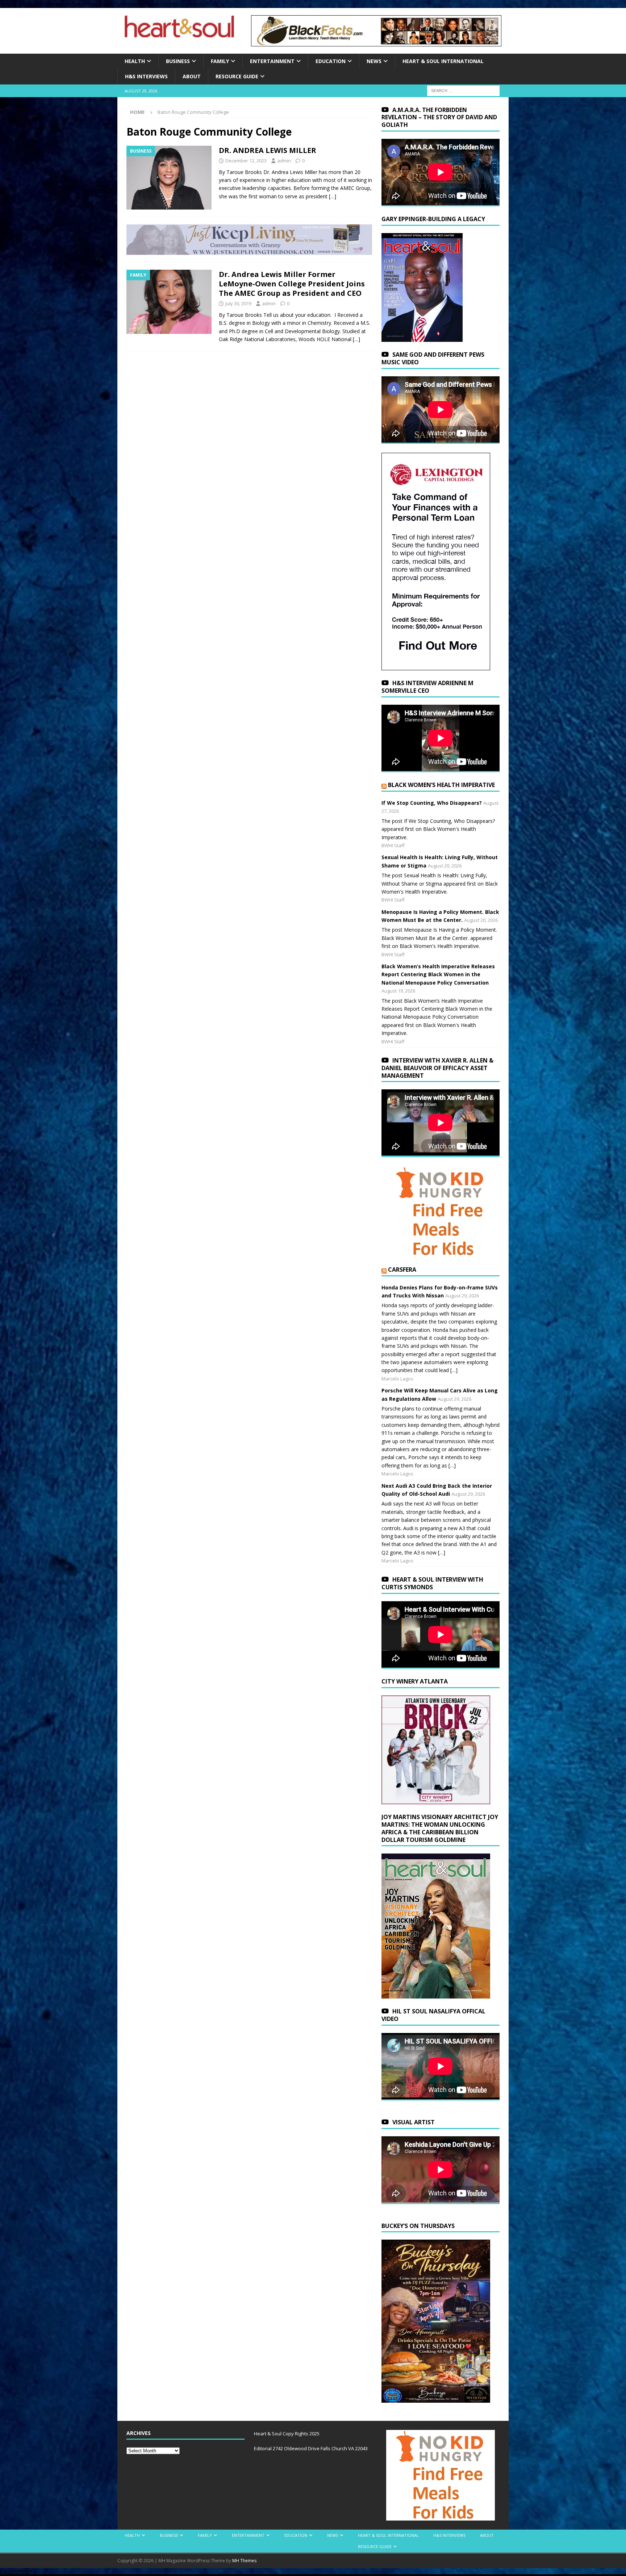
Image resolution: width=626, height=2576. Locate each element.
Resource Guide (237, 76)
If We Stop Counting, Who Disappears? (432, 803)
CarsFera (402, 1270)
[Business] (169, 178)
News (374, 61)
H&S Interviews (146, 76)
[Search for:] (463, 90)
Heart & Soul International (443, 61)
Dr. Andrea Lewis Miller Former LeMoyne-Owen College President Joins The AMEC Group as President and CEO (292, 284)
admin (284, 161)
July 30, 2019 (238, 303)
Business (178, 61)
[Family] (169, 302)
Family (220, 61)
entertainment (272, 61)
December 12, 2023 (246, 161)
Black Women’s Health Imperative (441, 785)
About (192, 76)
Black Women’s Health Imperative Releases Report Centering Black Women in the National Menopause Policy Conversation (438, 974)
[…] (333, 196)
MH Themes (244, 2561)
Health (135, 61)
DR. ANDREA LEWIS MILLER (268, 150)
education (331, 61)
